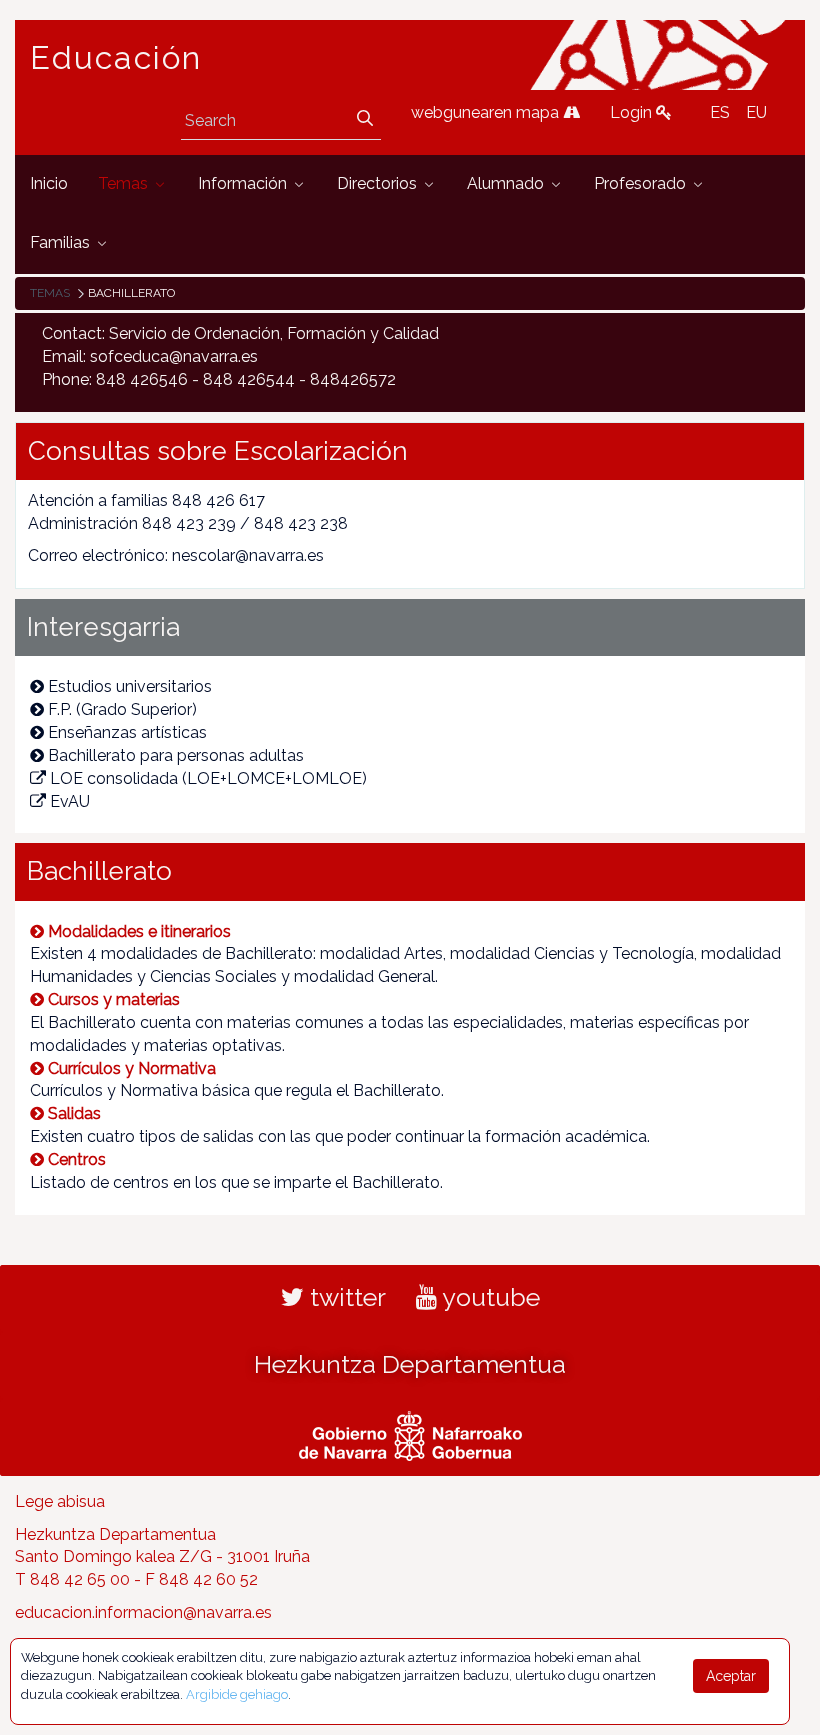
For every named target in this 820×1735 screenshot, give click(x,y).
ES (720, 112)
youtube (488, 1297)
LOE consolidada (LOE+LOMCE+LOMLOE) (208, 778)
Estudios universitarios (130, 686)
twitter (345, 1297)
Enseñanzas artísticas (127, 732)
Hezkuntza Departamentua (410, 1364)
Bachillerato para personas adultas (176, 755)
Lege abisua (60, 1501)
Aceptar (731, 1676)
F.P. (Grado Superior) (122, 709)
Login (633, 112)
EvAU (70, 801)
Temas (50, 293)
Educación (116, 58)
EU (756, 112)
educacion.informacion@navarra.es (143, 1612)
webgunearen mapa (487, 112)
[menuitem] (49, 184)
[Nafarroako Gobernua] (410, 1433)
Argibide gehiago (237, 1694)
